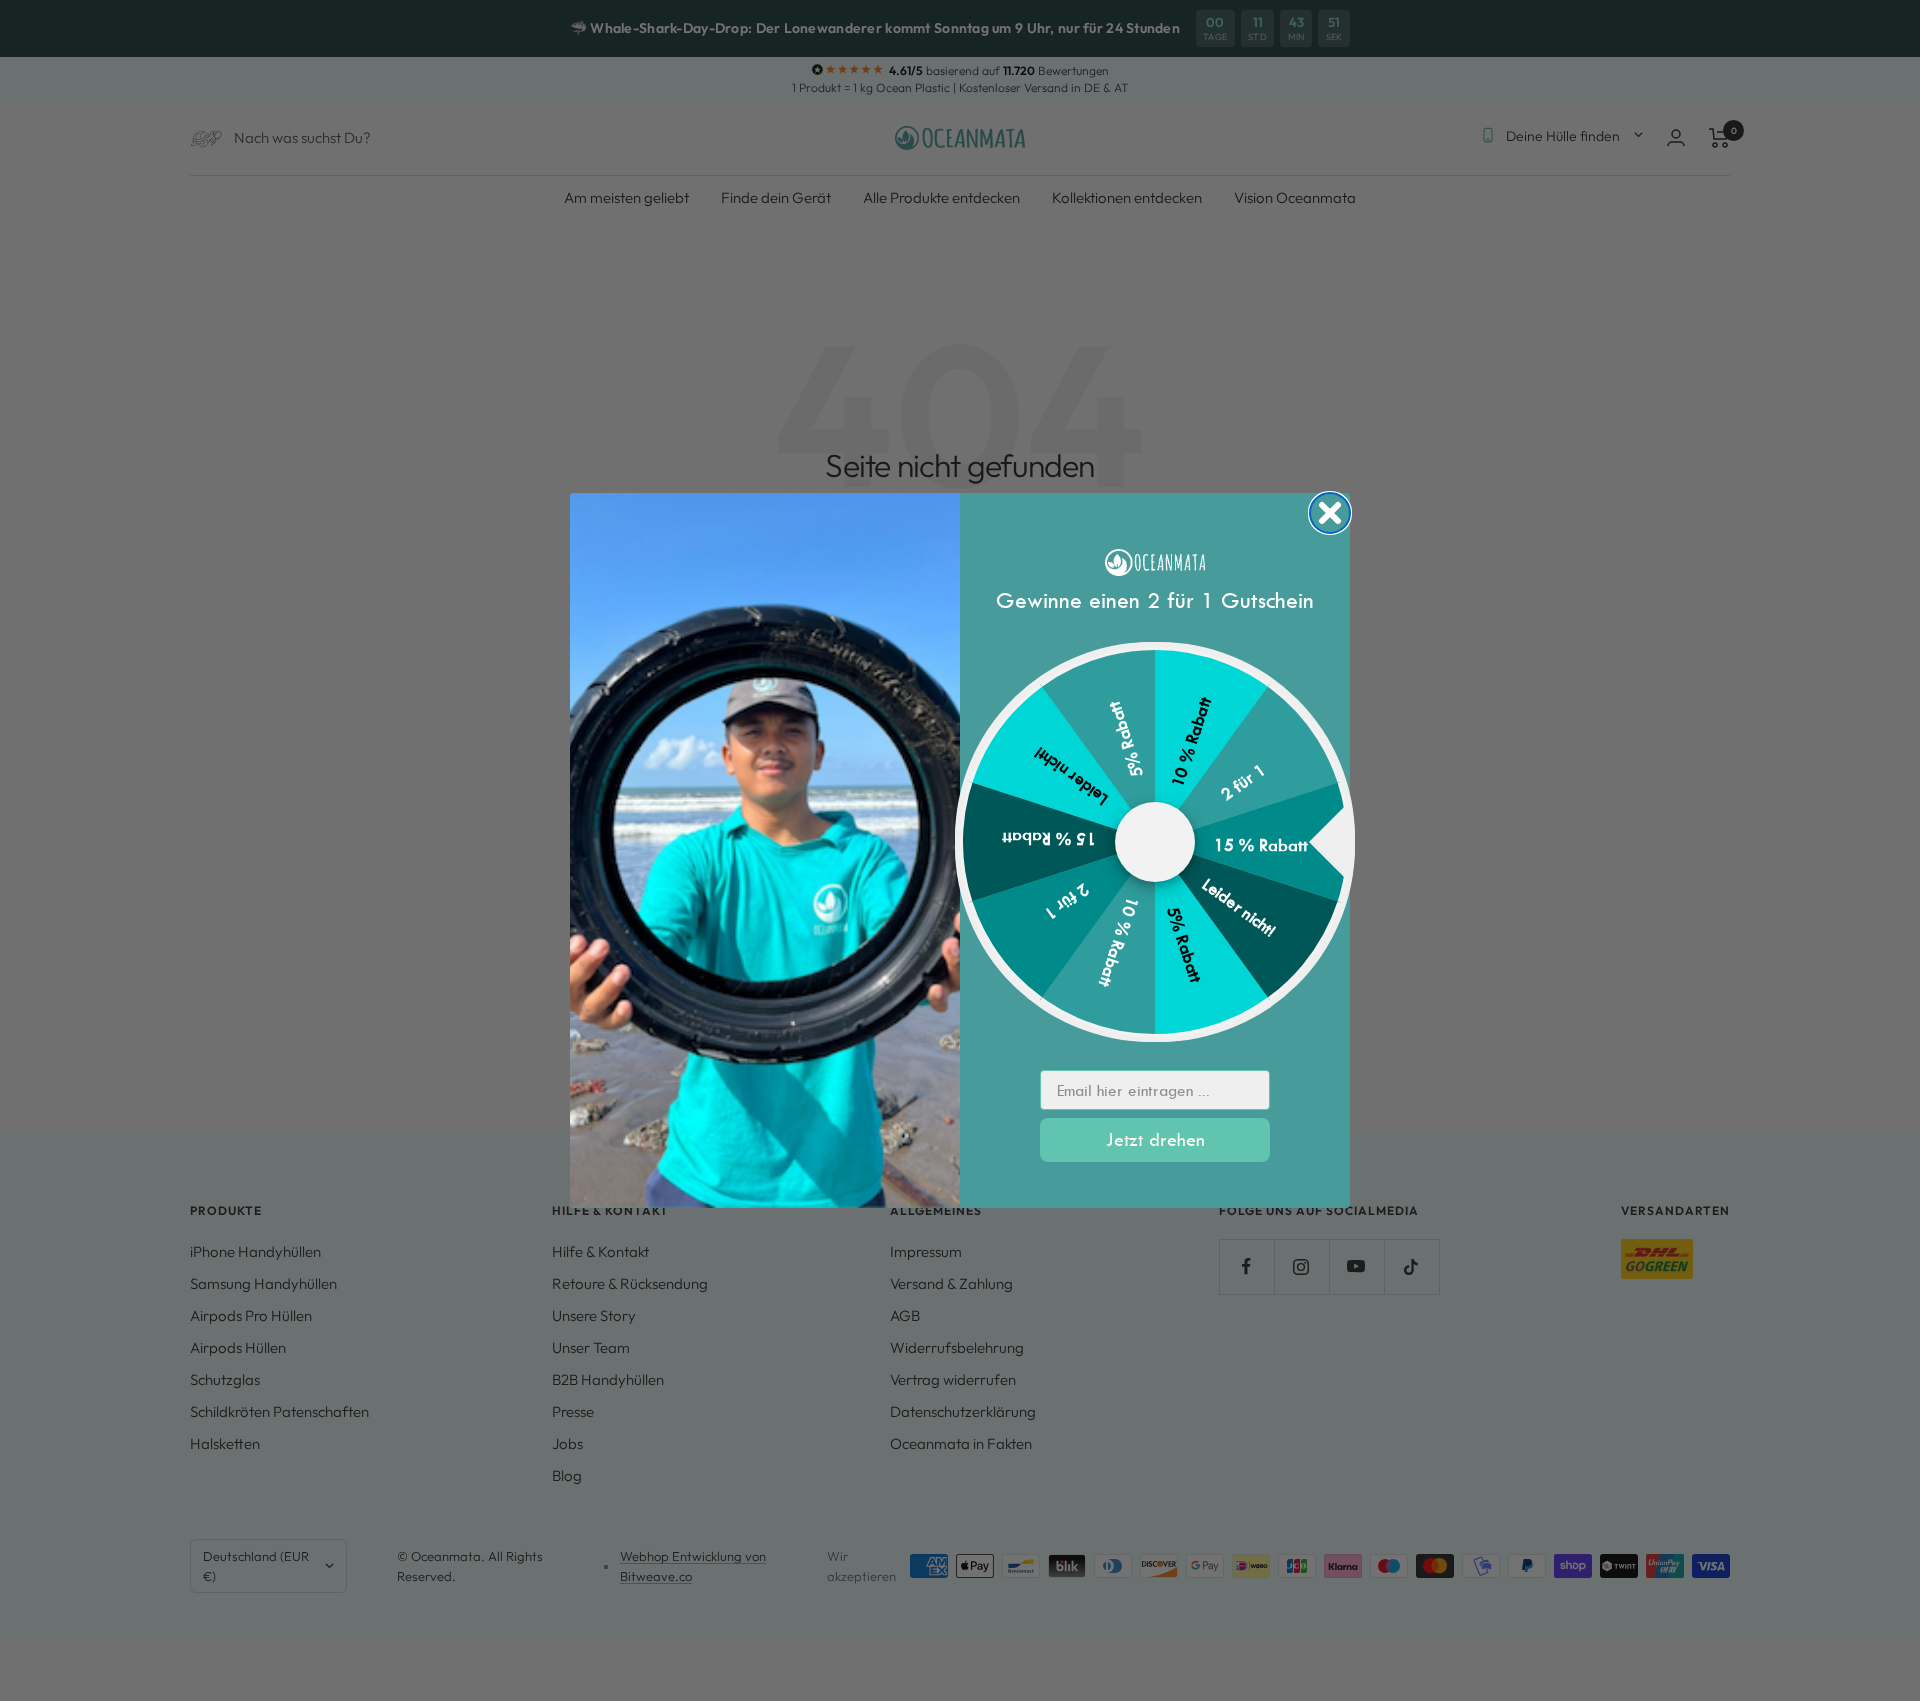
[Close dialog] (1330, 513)
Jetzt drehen (1155, 1139)
